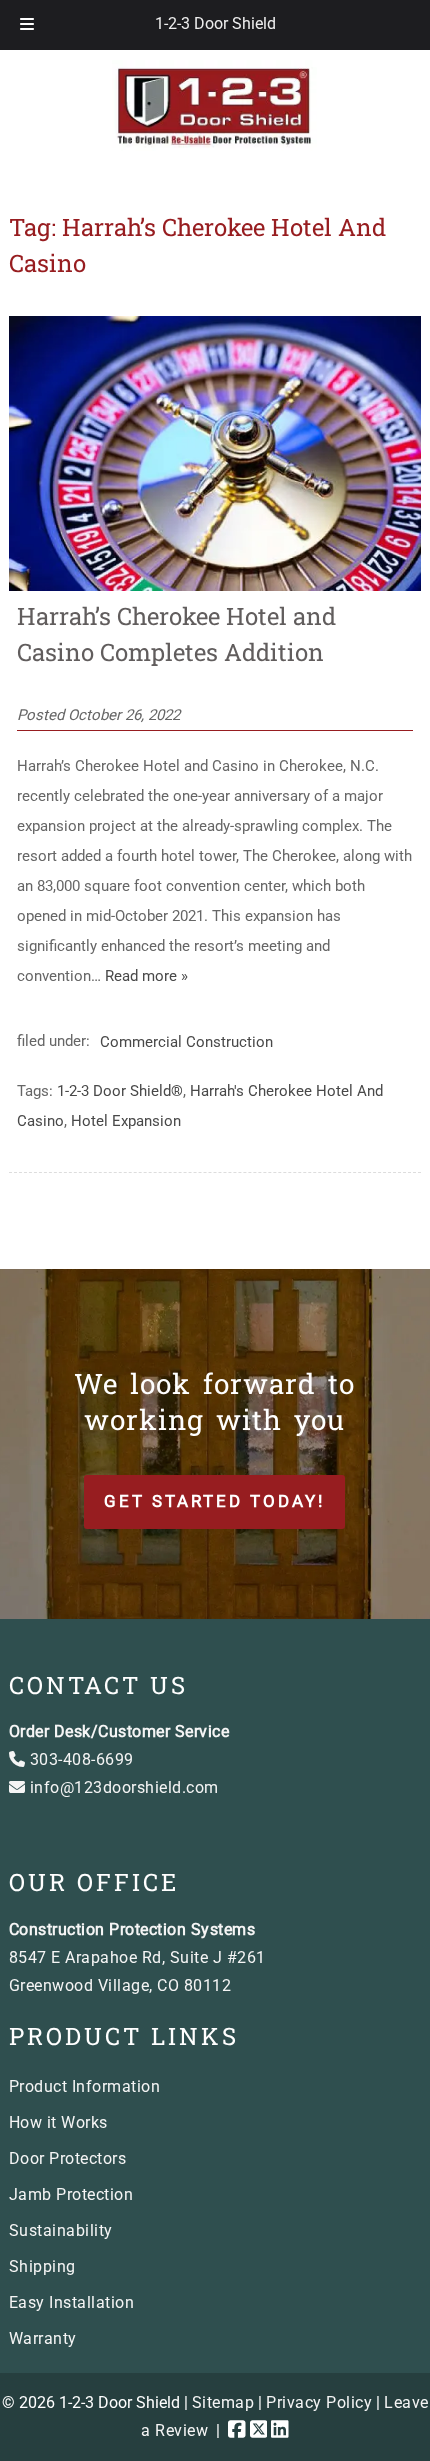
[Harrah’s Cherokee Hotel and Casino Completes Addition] (215, 585)
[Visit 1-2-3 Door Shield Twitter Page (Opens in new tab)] (259, 2430)
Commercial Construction (186, 1041)
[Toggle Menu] (27, 25)
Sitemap (223, 2402)
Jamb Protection (71, 2194)
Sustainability (61, 2230)
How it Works (58, 2122)
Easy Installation (72, 2302)
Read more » (146, 976)
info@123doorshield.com (122, 1787)
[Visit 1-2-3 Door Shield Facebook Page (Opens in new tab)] (237, 2430)
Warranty (43, 2338)
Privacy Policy (319, 2402)
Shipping (42, 2266)
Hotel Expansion (126, 1121)
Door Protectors (68, 2158)
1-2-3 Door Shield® (120, 1091)
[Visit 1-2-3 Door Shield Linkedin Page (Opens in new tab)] (280, 2430)
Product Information (85, 2086)
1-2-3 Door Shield (215, 23)
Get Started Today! (214, 1501)
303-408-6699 (79, 1759)
